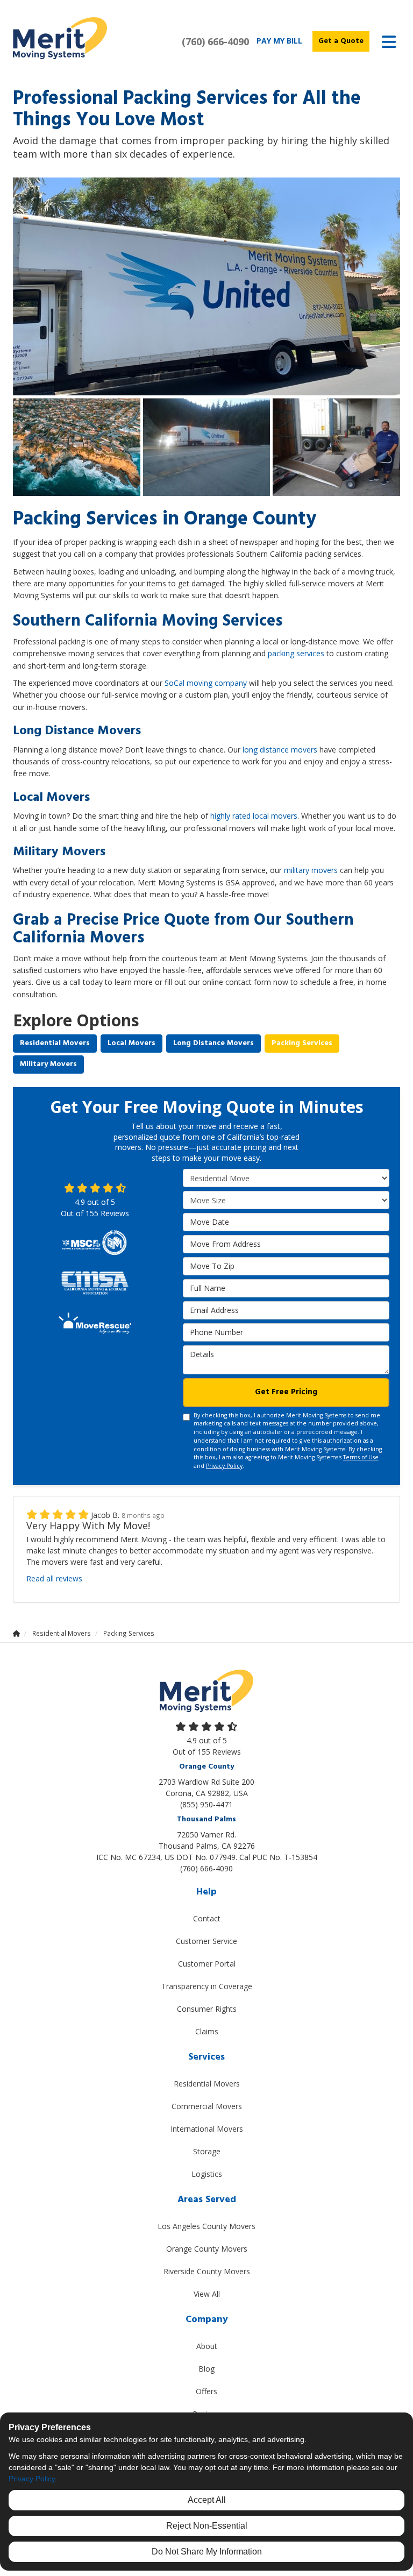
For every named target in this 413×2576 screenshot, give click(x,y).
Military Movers (48, 1064)
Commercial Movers (207, 2106)
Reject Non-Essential (207, 2526)
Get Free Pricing (286, 1392)
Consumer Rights (207, 2009)
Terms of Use (361, 1457)
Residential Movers (55, 1043)
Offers (206, 2391)
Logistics (207, 2174)
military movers (311, 870)
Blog (206, 2369)
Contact (207, 1918)
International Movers (207, 2129)
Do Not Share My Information (207, 2552)
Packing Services (302, 1043)
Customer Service (206, 1941)
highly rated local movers (254, 816)
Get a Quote (341, 41)
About (207, 2346)
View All (207, 2294)
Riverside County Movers (207, 2271)
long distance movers (280, 750)
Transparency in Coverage (207, 1986)
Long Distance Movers (213, 1043)
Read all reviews (54, 1578)
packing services (296, 653)
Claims (207, 2031)
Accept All (207, 2500)
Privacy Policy (224, 1466)
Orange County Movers (207, 2249)
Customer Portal (207, 1964)
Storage (207, 2151)
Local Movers (131, 1043)
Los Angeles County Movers (206, 2226)
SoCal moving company (206, 683)
